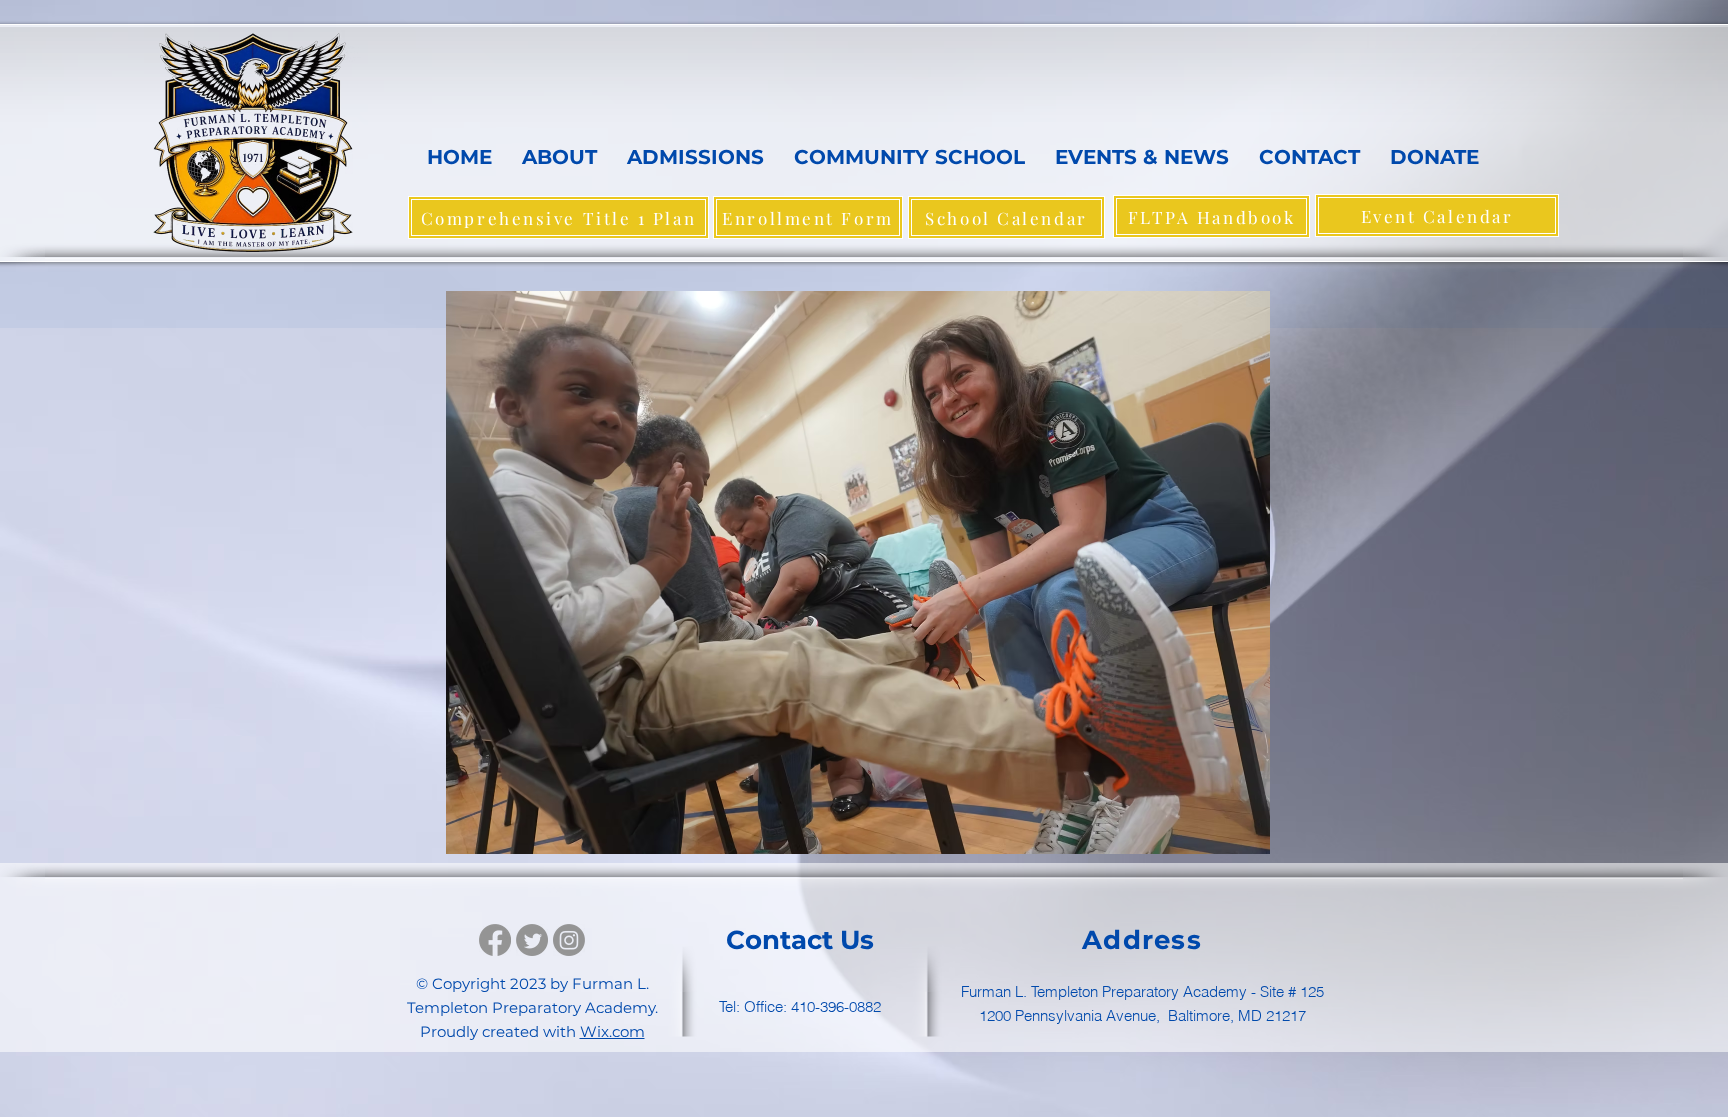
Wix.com (612, 1031)
